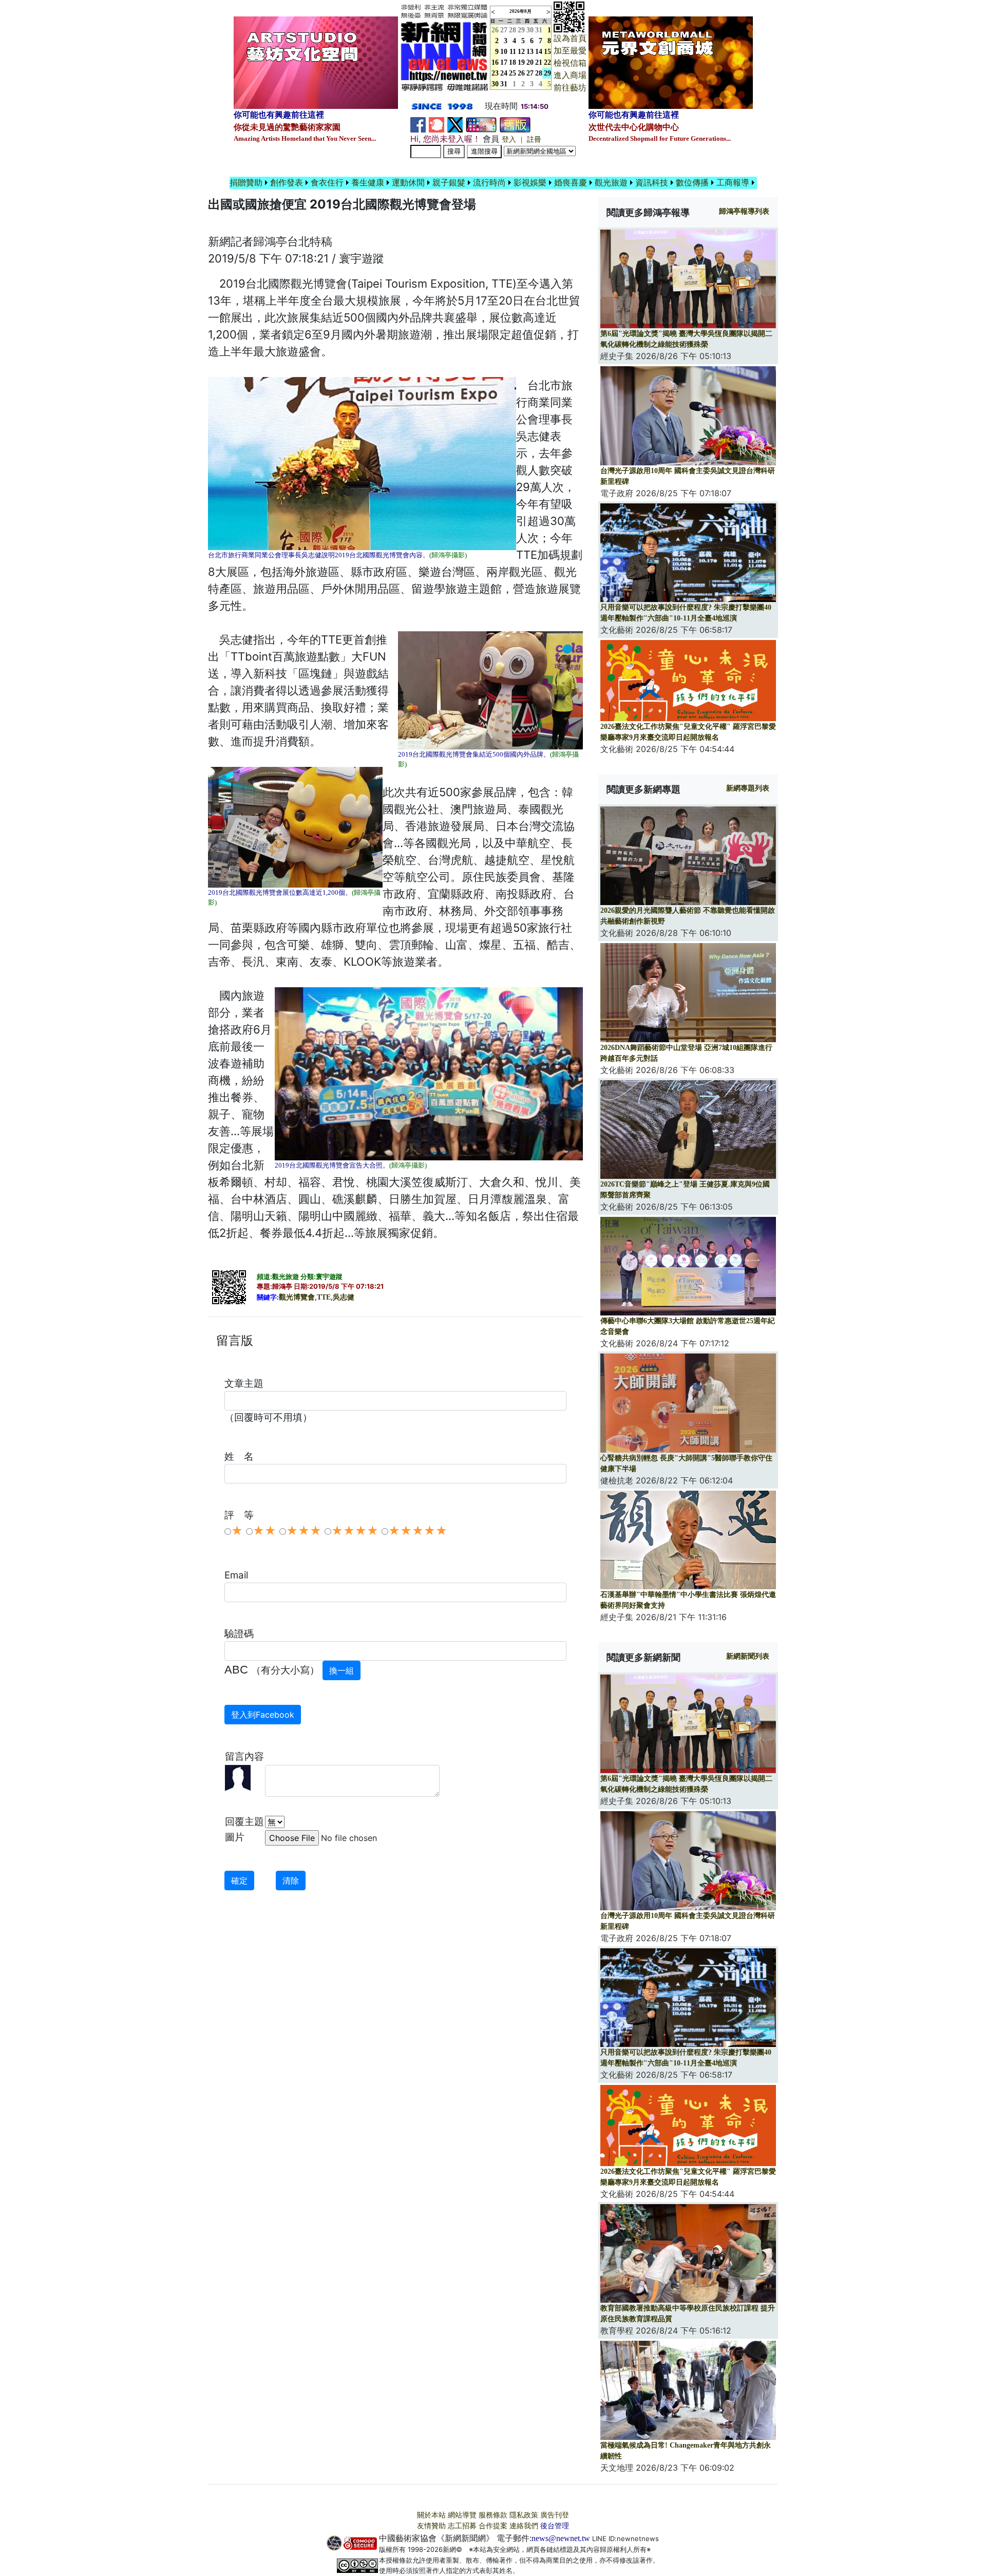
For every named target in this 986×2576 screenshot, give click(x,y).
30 (530, 30)
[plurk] (437, 124)
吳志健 (344, 1297)
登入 (509, 139)
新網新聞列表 (748, 1656)
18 (513, 62)
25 (513, 73)
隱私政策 (524, 2515)
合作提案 (493, 2526)
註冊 (534, 139)
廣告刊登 (555, 2515)
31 (539, 30)
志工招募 (462, 2526)
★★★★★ (418, 1531)
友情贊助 (431, 2526)
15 (547, 52)
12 (521, 52)
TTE (324, 1297)
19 (521, 62)
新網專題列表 (748, 788)
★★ (264, 1531)
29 (521, 30)
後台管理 (555, 2526)
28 (513, 30)
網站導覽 (462, 2515)
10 (504, 52)
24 (504, 73)
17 (504, 62)
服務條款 (493, 2515)
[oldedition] (515, 124)
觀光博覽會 (297, 1297)
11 (513, 52)
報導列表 (744, 211)
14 (539, 52)
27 (504, 30)
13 (530, 52)
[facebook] (418, 124)
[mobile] (481, 124)
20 (530, 62)
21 (539, 62)
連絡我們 (524, 2526)
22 (547, 62)
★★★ (304, 1531)
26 (521, 73)
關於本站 (431, 2515)
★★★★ (355, 1531)
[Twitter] (455, 124)
